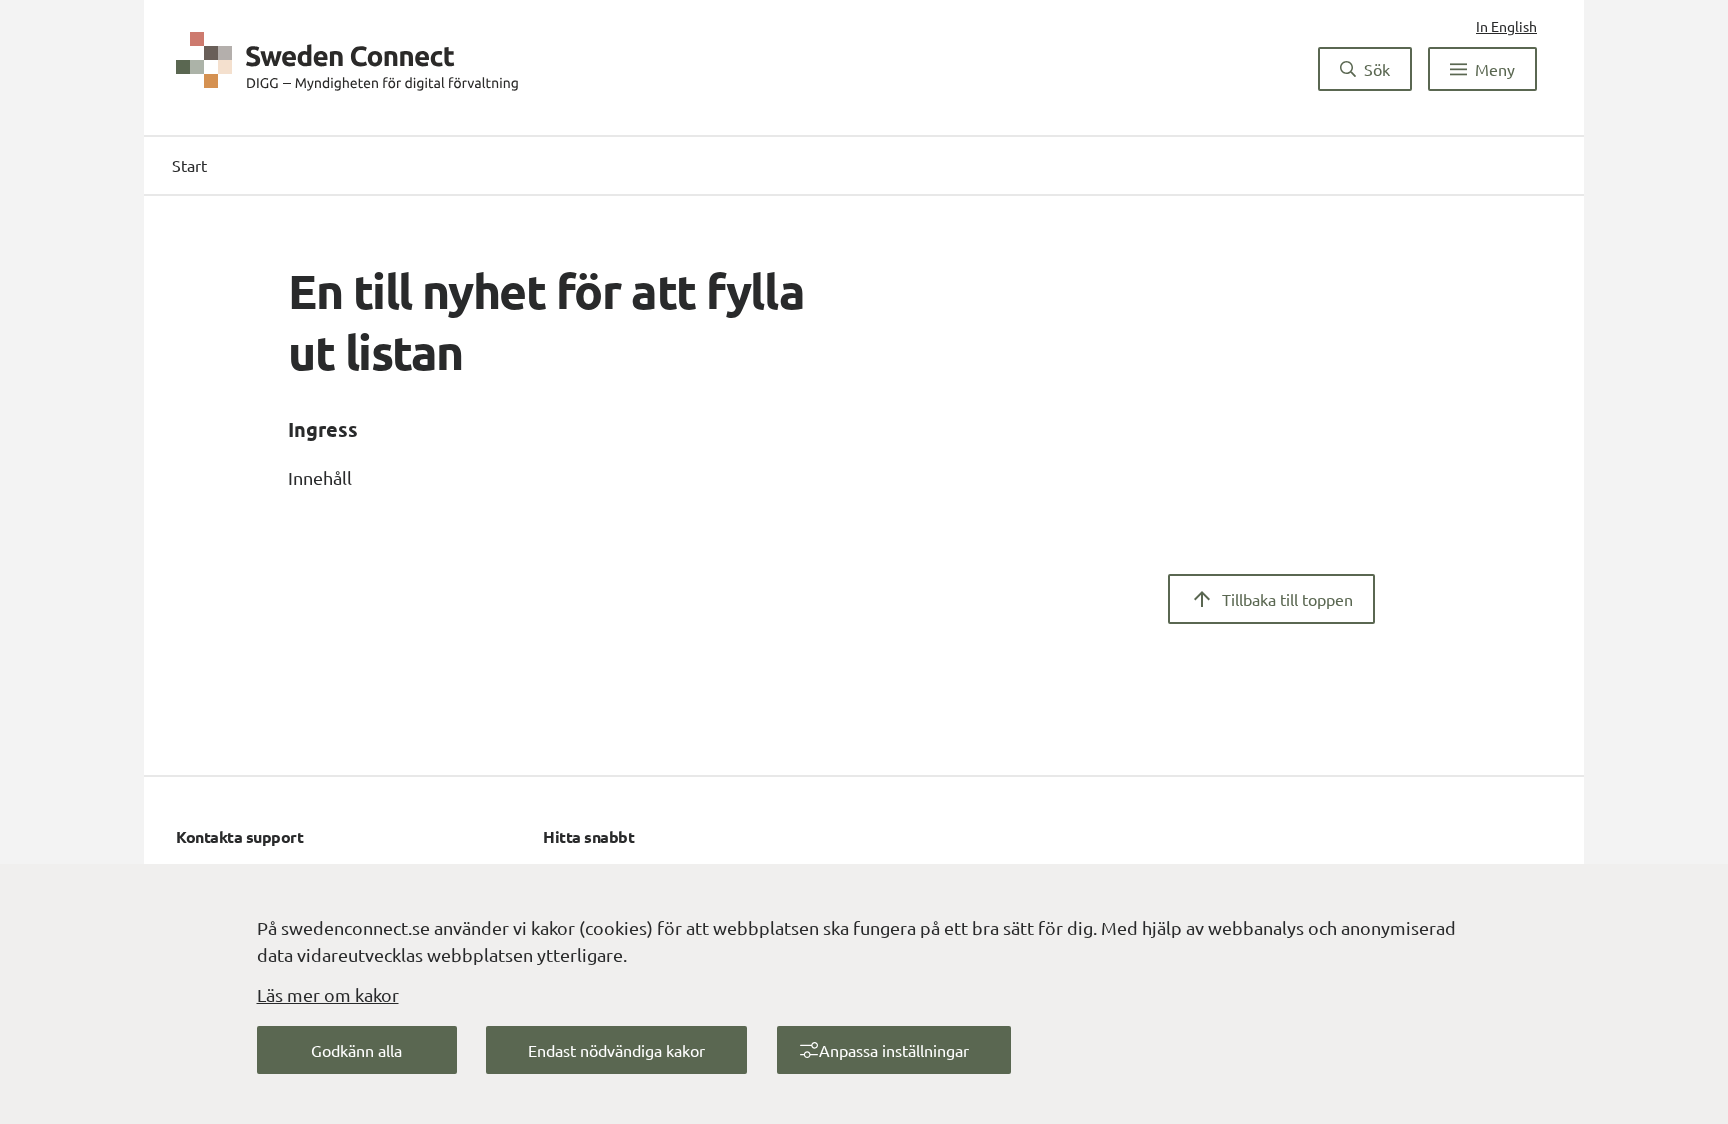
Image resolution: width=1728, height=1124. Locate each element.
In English (1506, 26)
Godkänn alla (356, 1050)
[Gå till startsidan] (347, 61)
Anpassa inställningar (894, 1050)
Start (189, 165)
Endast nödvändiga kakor (616, 1050)
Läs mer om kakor (328, 994)
